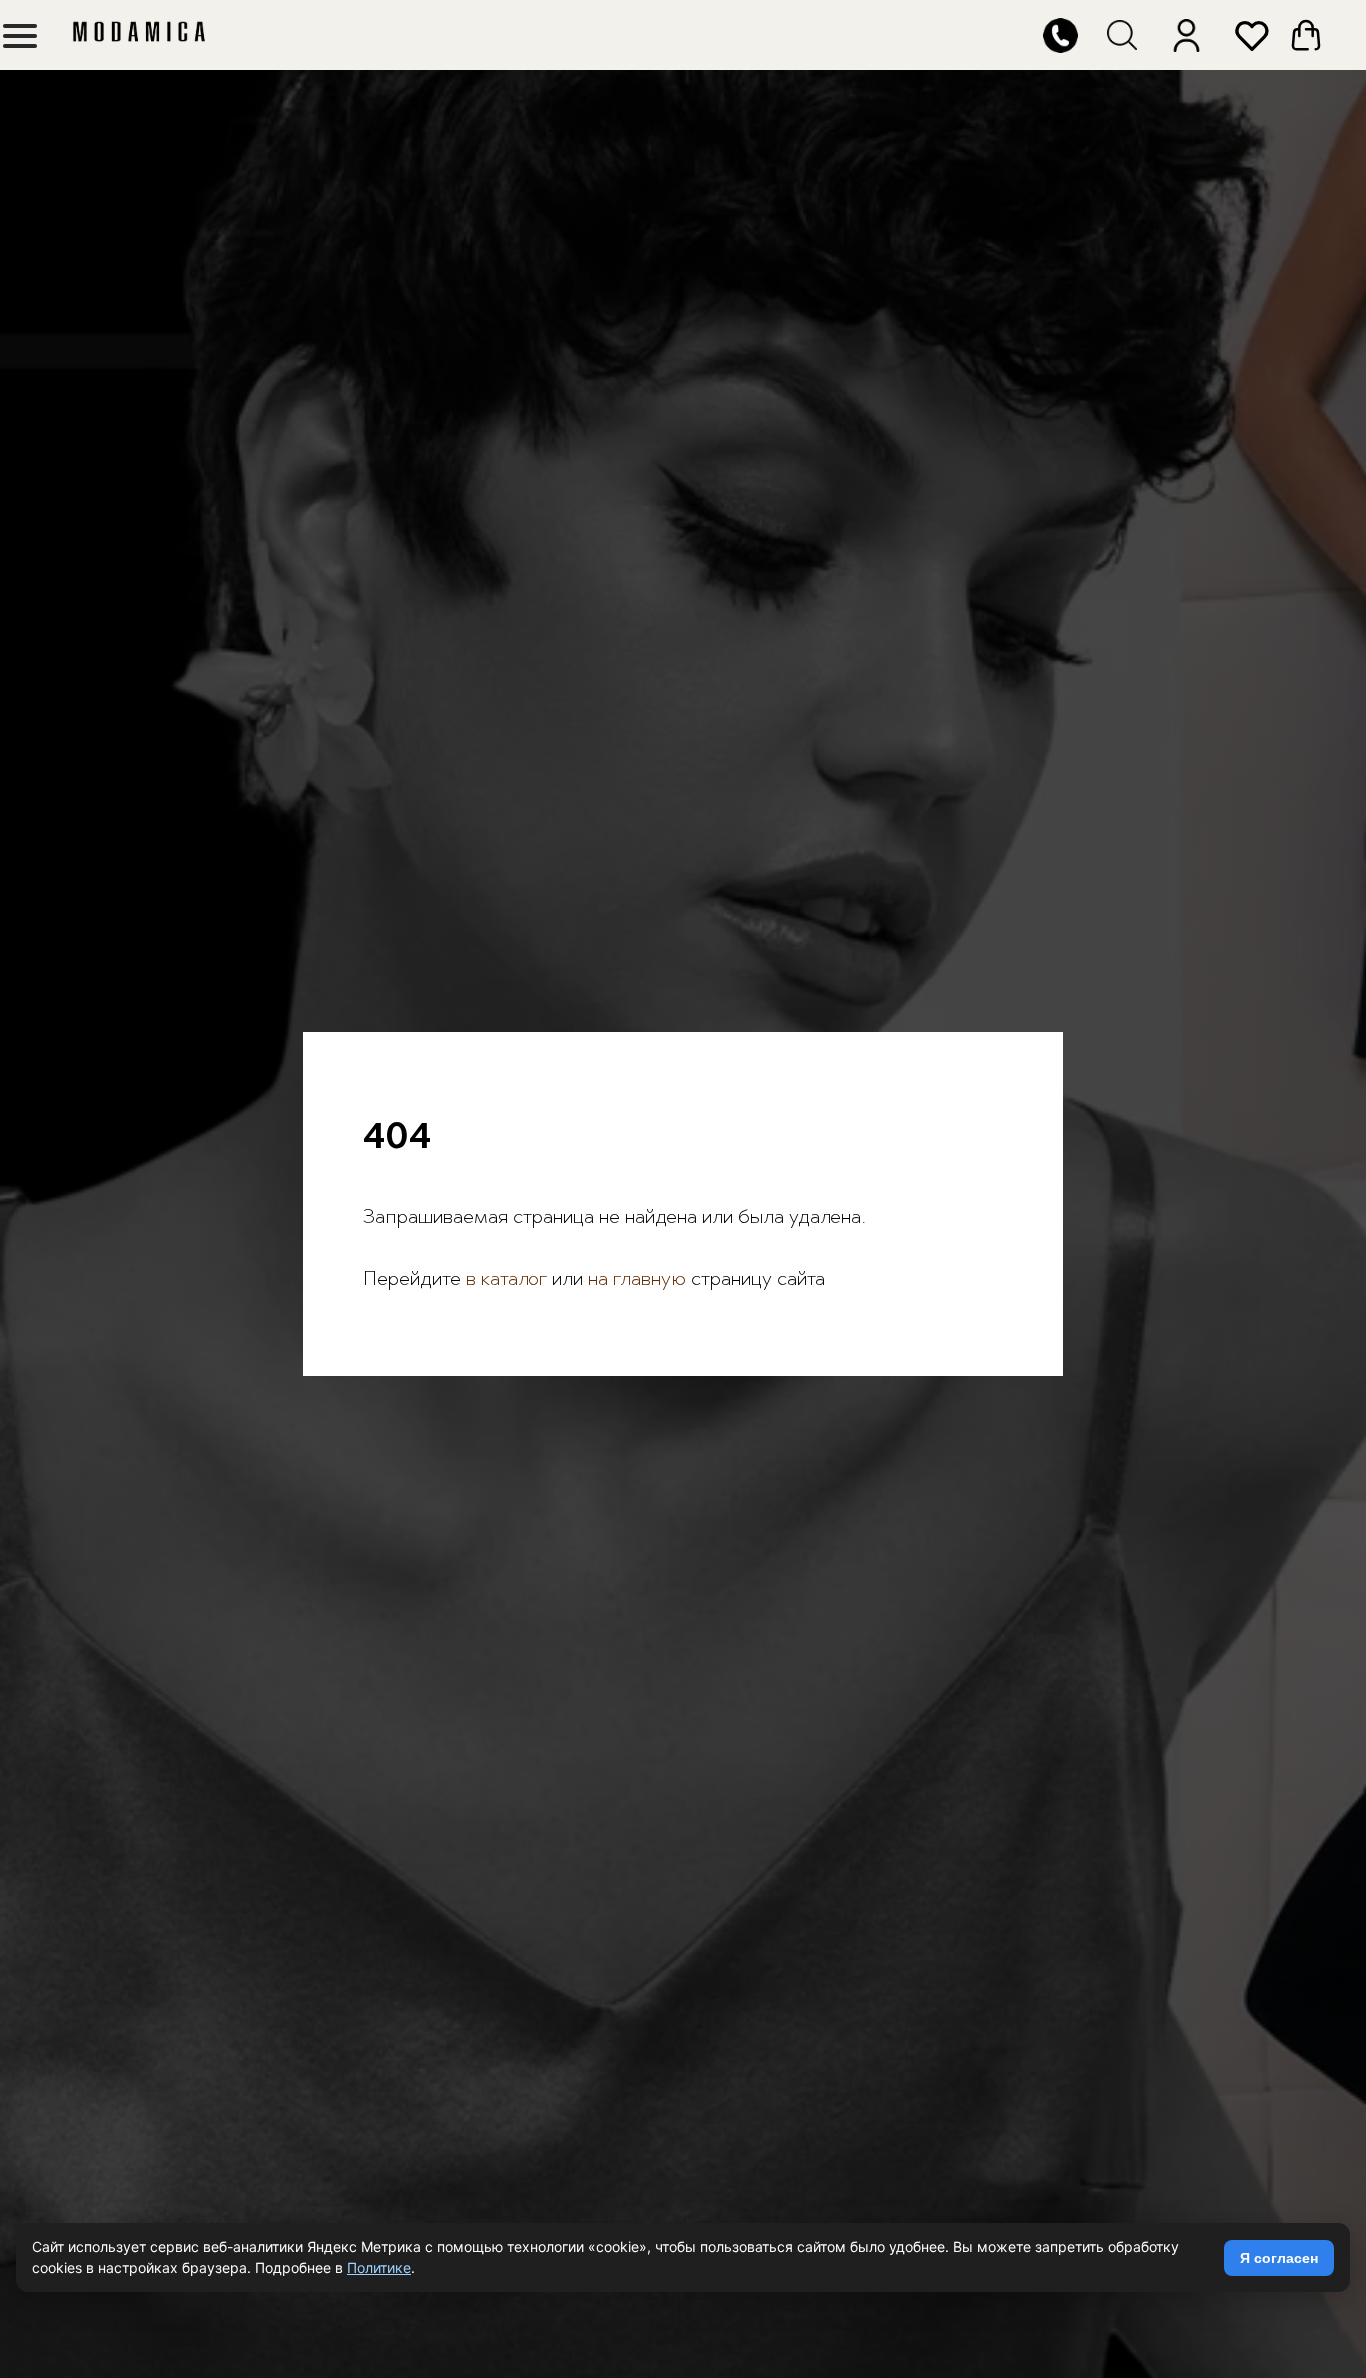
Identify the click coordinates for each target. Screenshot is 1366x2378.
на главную (637, 1280)
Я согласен (1279, 2258)
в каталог (504, 1280)
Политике (379, 2267)
